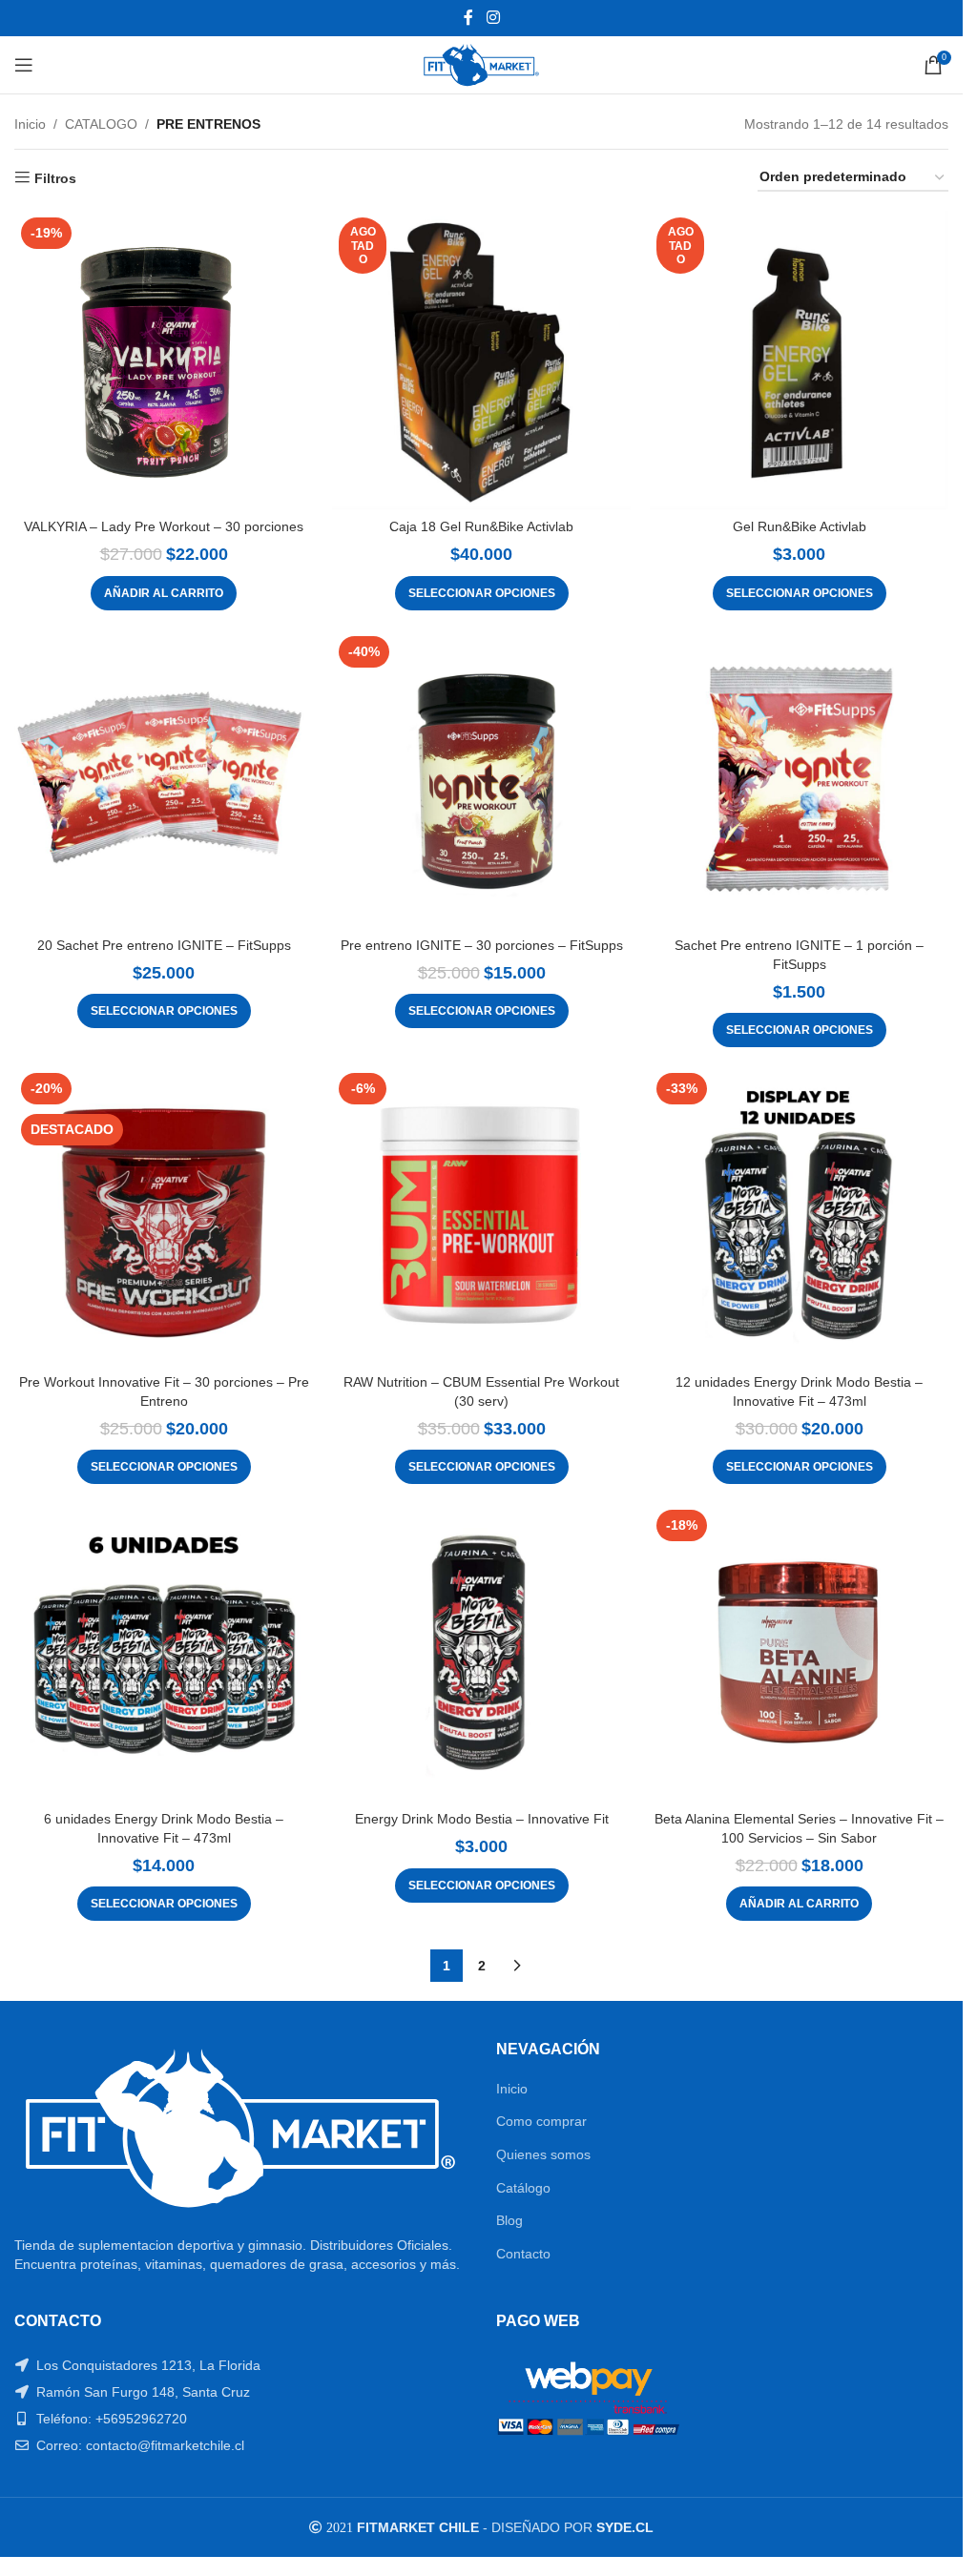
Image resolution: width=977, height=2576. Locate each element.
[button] (164, 593)
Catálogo (523, 2188)
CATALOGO (101, 124)
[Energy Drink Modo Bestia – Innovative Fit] (481, 1652)
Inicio (30, 124)
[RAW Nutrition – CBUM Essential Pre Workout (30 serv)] (481, 1216)
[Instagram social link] (493, 18)
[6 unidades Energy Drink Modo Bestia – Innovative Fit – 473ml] (164, 1652)
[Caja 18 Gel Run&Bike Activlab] (481, 360)
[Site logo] (481, 64)
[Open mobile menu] (24, 65)
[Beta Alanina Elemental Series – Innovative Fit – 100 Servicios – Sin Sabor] (799, 1652)
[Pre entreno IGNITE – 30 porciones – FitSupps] (481, 779)
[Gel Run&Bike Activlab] (799, 360)
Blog (509, 2220)
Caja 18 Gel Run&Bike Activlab (481, 526)
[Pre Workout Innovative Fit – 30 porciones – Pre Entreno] (164, 1216)
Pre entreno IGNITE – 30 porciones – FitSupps (482, 945)
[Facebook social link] (468, 18)
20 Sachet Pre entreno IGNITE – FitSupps (164, 945)
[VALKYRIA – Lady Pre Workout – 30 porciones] (164, 360)
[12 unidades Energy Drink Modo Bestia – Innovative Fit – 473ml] (799, 1216)
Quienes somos (543, 2154)
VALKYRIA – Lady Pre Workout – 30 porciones (164, 526)
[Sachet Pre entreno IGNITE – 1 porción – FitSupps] (799, 779)
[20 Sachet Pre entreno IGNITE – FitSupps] (164, 779)
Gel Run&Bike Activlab (800, 526)
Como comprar (541, 2121)
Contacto (523, 2254)
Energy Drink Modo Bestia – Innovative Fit (482, 1819)
